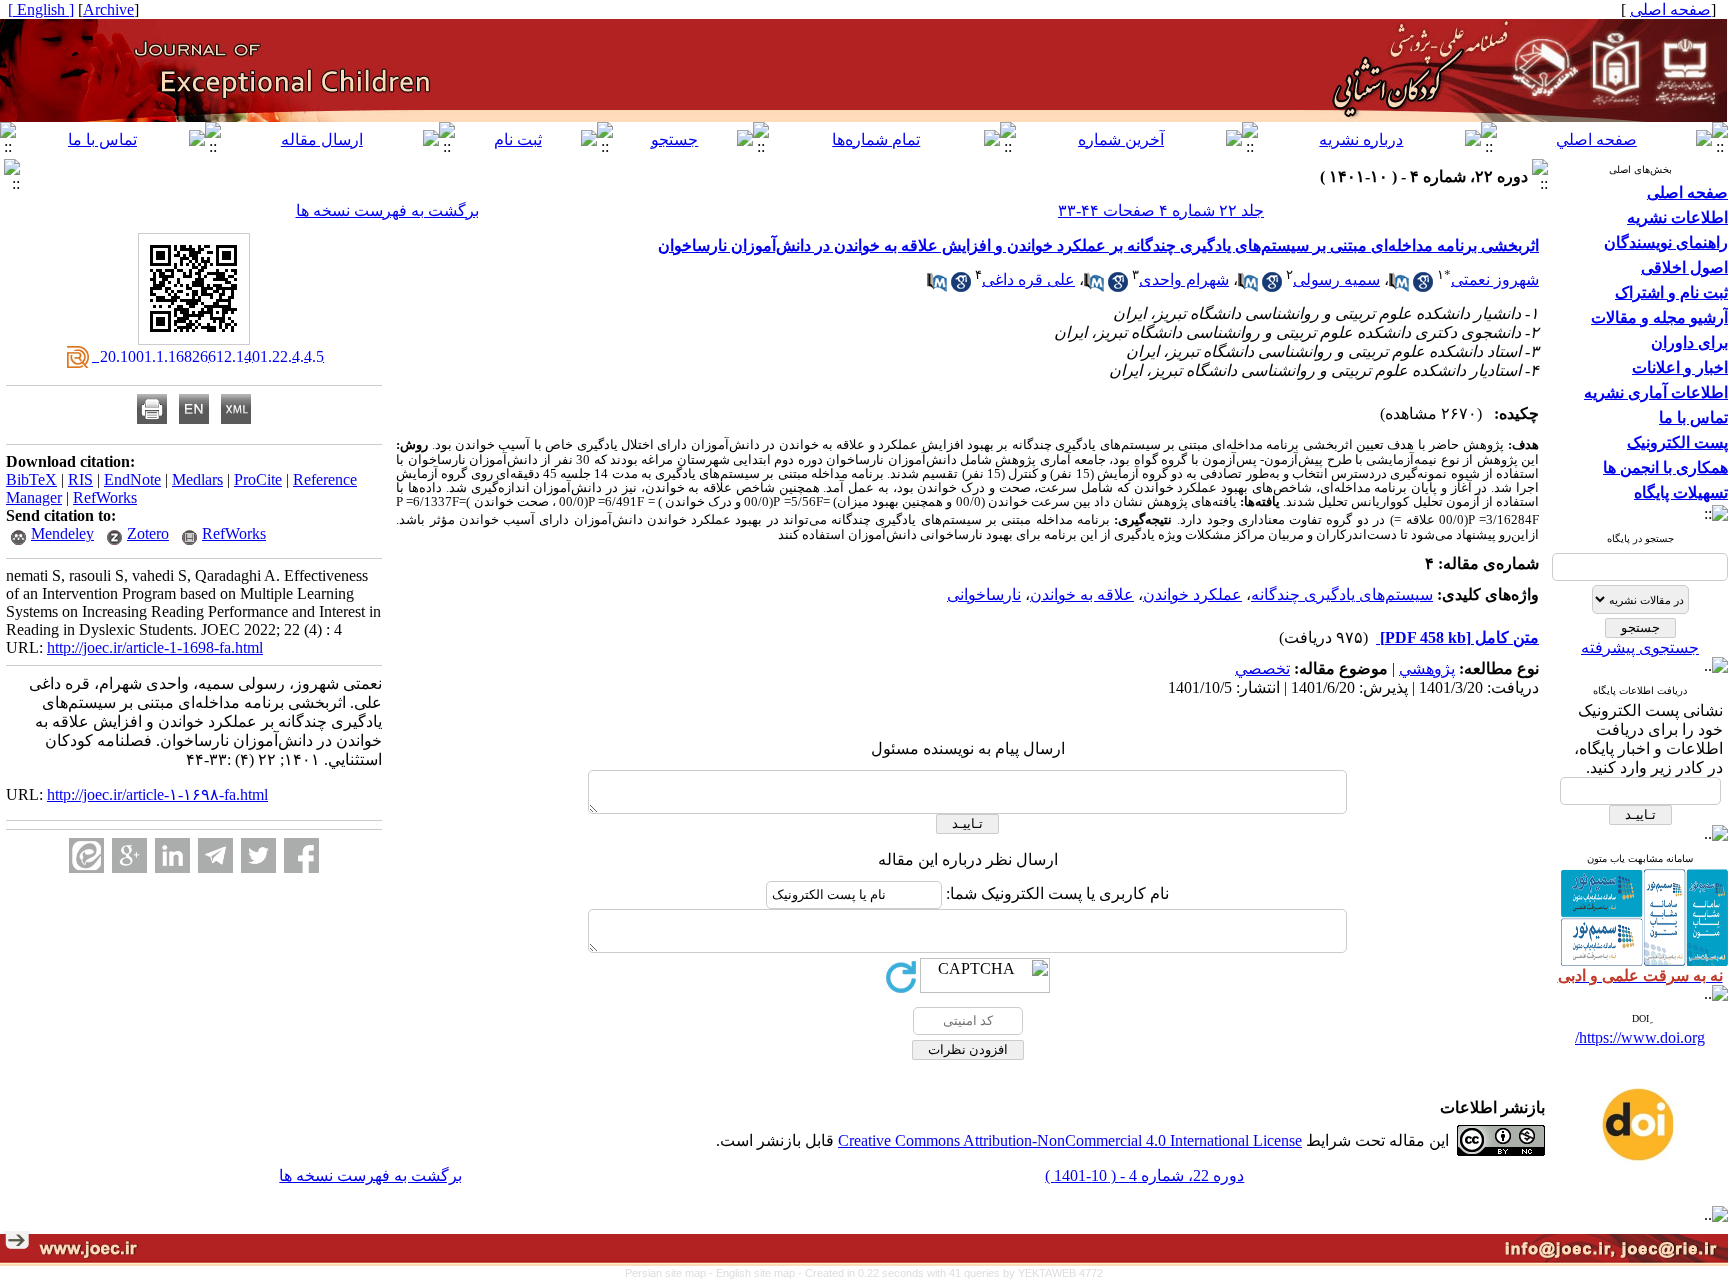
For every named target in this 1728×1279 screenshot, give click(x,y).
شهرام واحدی (1184, 279)
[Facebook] (301, 855)
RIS (80, 479)
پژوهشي (1427, 668)
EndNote (132, 479)
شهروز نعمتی (1495, 279)
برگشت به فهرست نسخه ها (387, 210)
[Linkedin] (172, 855)
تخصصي (1262, 668)
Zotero (148, 533)
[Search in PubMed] (1399, 286)
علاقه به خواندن (1082, 594)
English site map (757, 1273)
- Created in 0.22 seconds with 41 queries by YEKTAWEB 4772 (950, 1273)
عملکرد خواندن (1192, 594)
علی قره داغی (1028, 279)
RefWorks (105, 497)
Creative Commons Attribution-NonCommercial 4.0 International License (1070, 1140)
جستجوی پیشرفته (1640, 647)
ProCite (258, 479)
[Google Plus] (129, 855)
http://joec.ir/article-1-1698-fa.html (155, 647)
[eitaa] (86, 855)
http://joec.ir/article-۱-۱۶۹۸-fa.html (157, 794)
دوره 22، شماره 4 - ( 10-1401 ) (1144, 1175)
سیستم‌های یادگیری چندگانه (1342, 594)
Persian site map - (670, 1273)
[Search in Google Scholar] (1423, 286)
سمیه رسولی (1336, 279)
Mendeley (62, 533)
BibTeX (31, 479)
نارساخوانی (984, 594)
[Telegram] (215, 855)
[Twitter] (258, 855)
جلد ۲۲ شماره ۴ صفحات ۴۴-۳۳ (1161, 210)
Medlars (197, 479)
